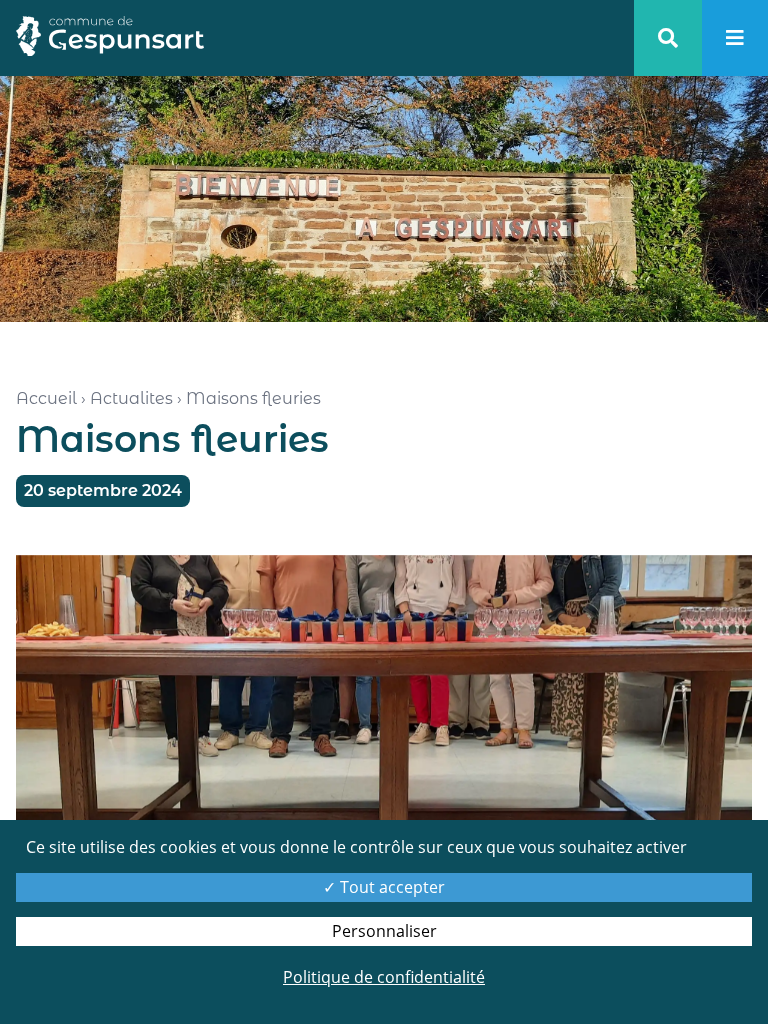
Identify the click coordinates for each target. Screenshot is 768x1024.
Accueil (46, 398)
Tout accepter (390, 887)
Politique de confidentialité (384, 977)
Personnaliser (384, 931)
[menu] (735, 38)
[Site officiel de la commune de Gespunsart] (110, 38)
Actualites (131, 398)
